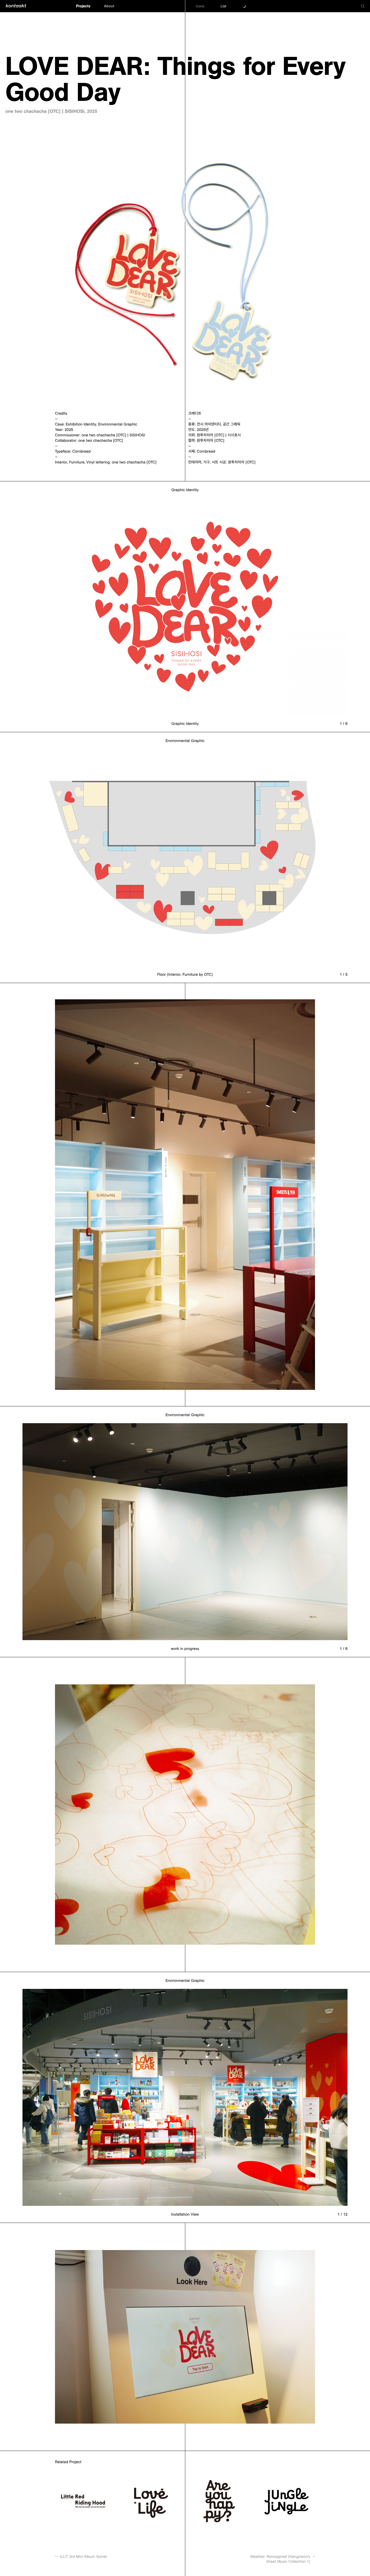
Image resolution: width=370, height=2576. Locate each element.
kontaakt (16, 6)
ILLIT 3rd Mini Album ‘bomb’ (81, 2556)
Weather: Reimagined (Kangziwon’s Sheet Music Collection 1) (283, 2559)
